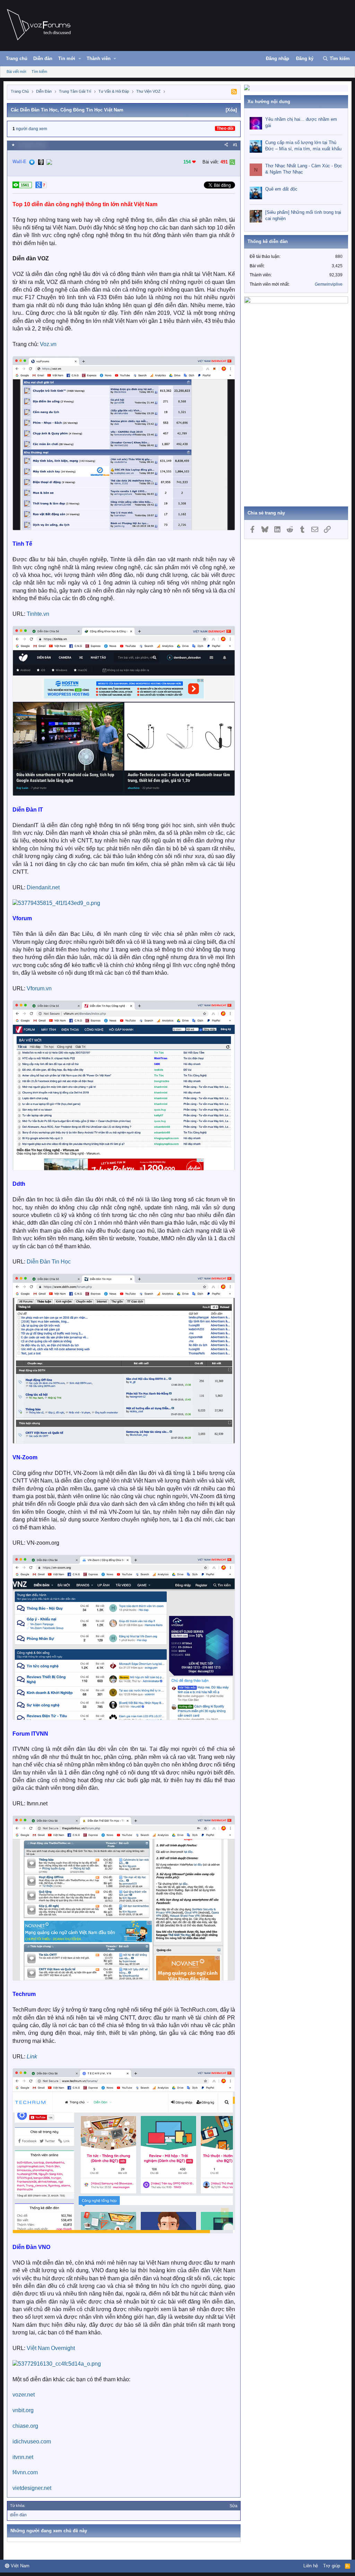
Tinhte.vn (38, 614)
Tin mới (67, 58)
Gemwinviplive (329, 284)
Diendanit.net (43, 887)
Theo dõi (225, 128)
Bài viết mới (16, 72)
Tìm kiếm (39, 72)
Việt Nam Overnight (51, 2348)
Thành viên (99, 58)
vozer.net (24, 2395)
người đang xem (32, 129)
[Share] (226, 145)
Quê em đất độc (281, 189)
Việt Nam (19, 2566)
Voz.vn (48, 344)
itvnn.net (23, 2457)
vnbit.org (23, 2410)
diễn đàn (18, 2515)
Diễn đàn (43, 58)
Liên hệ (311, 2566)
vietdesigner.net (32, 2488)
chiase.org (25, 2426)
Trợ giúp (332, 2566)
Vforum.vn (39, 988)
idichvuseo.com (32, 2441)
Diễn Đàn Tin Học (49, 1262)
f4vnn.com (25, 2472)
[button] (80, 59)
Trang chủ (17, 58)
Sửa (233, 2506)
